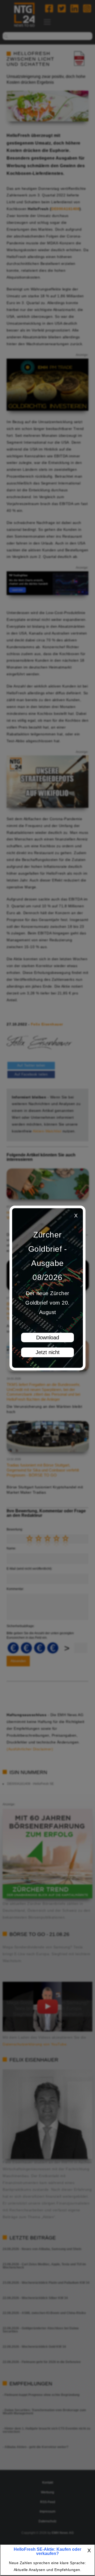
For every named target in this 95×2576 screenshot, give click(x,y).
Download (48, 1337)
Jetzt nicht (48, 1352)
